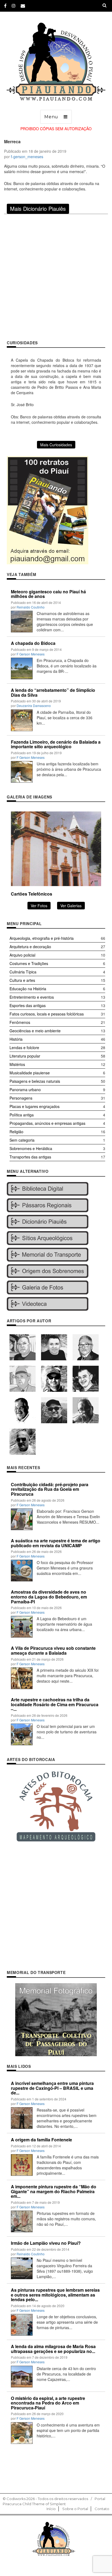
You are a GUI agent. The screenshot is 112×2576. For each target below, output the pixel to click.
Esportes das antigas (28, 1005)
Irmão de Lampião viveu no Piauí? (46, 2243)
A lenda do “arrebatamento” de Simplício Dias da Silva (53, 692)
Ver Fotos (39, 906)
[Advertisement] (56, 277)
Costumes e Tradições (29, 963)
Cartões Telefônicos (32, 894)
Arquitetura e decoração (30, 947)
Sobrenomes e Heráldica (31, 1148)
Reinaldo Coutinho (31, 607)
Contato (102, 2509)
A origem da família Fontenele (41, 2140)
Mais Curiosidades (56, 445)
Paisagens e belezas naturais (35, 1081)
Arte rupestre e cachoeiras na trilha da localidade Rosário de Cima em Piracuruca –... (55, 1704)
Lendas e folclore (24, 1047)
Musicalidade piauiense (30, 1073)
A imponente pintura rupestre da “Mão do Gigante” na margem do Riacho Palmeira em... (54, 2191)
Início (51, 2509)
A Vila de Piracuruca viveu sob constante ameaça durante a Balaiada (53, 1650)
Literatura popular (25, 1056)
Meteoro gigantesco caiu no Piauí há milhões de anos (48, 594)
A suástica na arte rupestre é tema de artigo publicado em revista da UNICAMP (56, 1543)
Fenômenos (20, 1022)
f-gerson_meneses (27, 157)
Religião (16, 1132)
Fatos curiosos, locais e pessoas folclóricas (47, 1014)
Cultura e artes (22, 980)
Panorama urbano (25, 1090)
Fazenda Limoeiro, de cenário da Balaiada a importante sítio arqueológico (56, 744)
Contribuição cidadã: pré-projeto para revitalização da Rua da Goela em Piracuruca (50, 1489)
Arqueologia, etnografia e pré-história (42, 938)
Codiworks (16, 2499)
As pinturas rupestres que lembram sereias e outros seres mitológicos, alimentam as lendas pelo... (55, 2295)
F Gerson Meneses (31, 654)
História (16, 1039)
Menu (51, 117)
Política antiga (22, 1115)
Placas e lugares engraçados (35, 1106)
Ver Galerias (71, 906)
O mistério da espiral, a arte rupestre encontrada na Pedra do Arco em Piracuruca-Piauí (48, 2403)
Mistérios (17, 1064)
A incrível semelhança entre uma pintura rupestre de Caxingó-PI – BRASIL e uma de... (52, 2088)
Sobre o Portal (75, 2509)
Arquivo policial (22, 955)
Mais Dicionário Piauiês (38, 208)
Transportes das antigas (30, 1157)
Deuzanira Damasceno (34, 706)
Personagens (21, 1098)
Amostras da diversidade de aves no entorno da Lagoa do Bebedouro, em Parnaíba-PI (49, 1597)
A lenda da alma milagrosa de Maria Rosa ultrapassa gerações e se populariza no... (53, 2349)
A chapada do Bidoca (33, 643)
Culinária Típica (23, 972)
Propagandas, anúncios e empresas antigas (47, 1123)
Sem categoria (22, 1140)
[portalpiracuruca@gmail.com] (23, 6)
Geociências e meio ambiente (35, 1031)
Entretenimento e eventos (32, 997)
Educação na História (28, 989)
